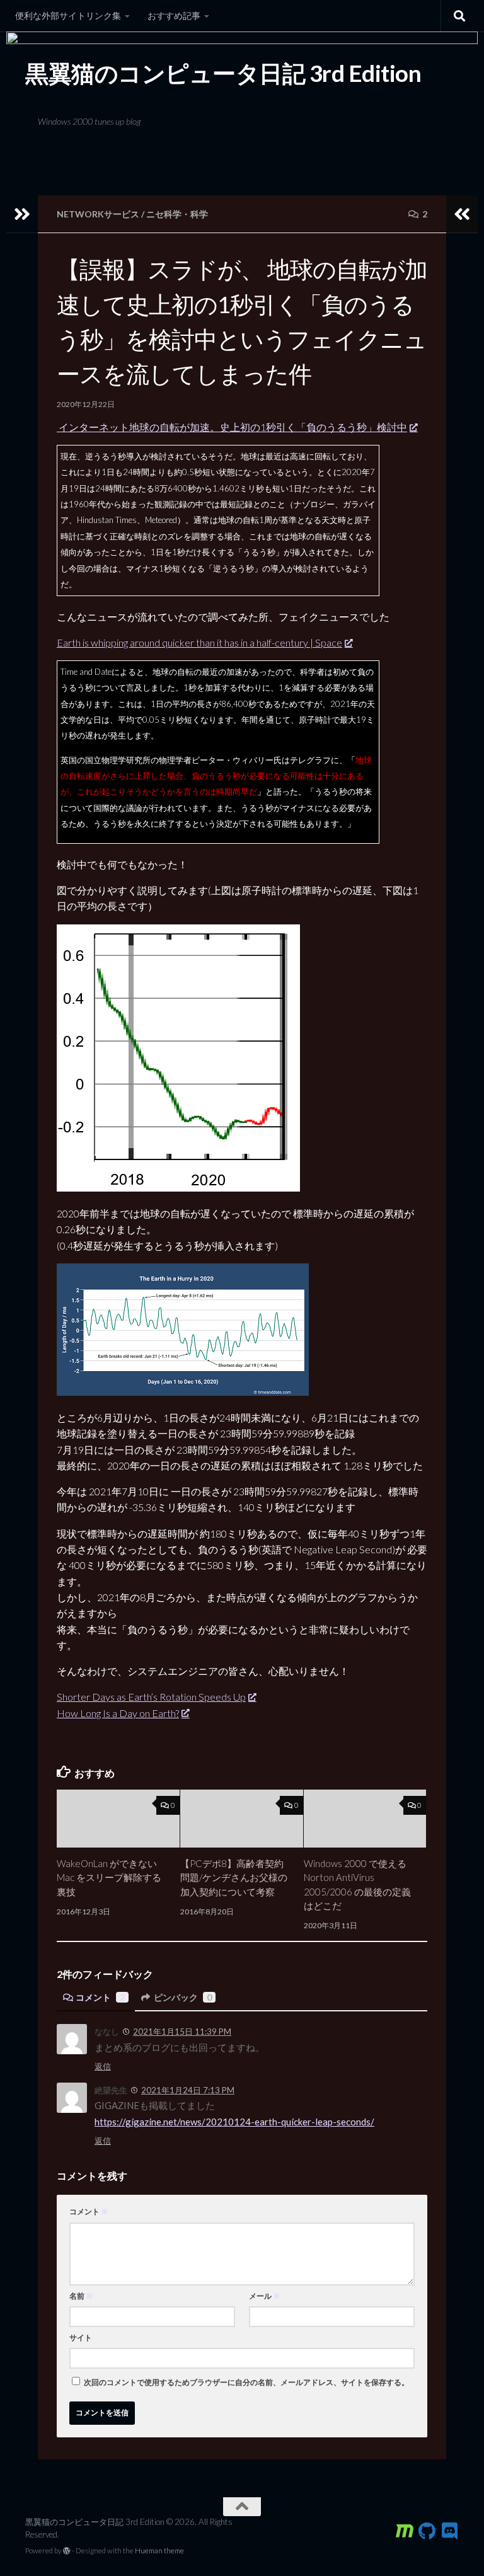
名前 (81, 2296)
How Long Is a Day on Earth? (118, 1713)
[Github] (427, 2531)
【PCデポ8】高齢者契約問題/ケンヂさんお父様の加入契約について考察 (234, 1877)
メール (265, 2296)
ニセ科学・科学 (177, 214)
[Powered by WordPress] (67, 2551)
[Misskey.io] (405, 2531)
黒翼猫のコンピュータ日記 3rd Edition (223, 73)
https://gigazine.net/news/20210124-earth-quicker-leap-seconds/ (234, 2122)
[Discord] (450, 2531)
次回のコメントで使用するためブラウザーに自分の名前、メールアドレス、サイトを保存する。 (246, 2382)
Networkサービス (98, 214)
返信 (103, 2066)
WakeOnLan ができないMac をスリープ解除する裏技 (109, 1877)
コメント (100, 1997)
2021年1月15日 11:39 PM (182, 2032)
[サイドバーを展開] (22, 214)
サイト (81, 2337)
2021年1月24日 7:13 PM (188, 2090)
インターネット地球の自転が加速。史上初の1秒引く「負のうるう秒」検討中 (232, 427)
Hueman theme (159, 2550)
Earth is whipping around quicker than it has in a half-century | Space (199, 642)
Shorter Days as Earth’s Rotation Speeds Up (151, 1697)
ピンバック (183, 1997)
